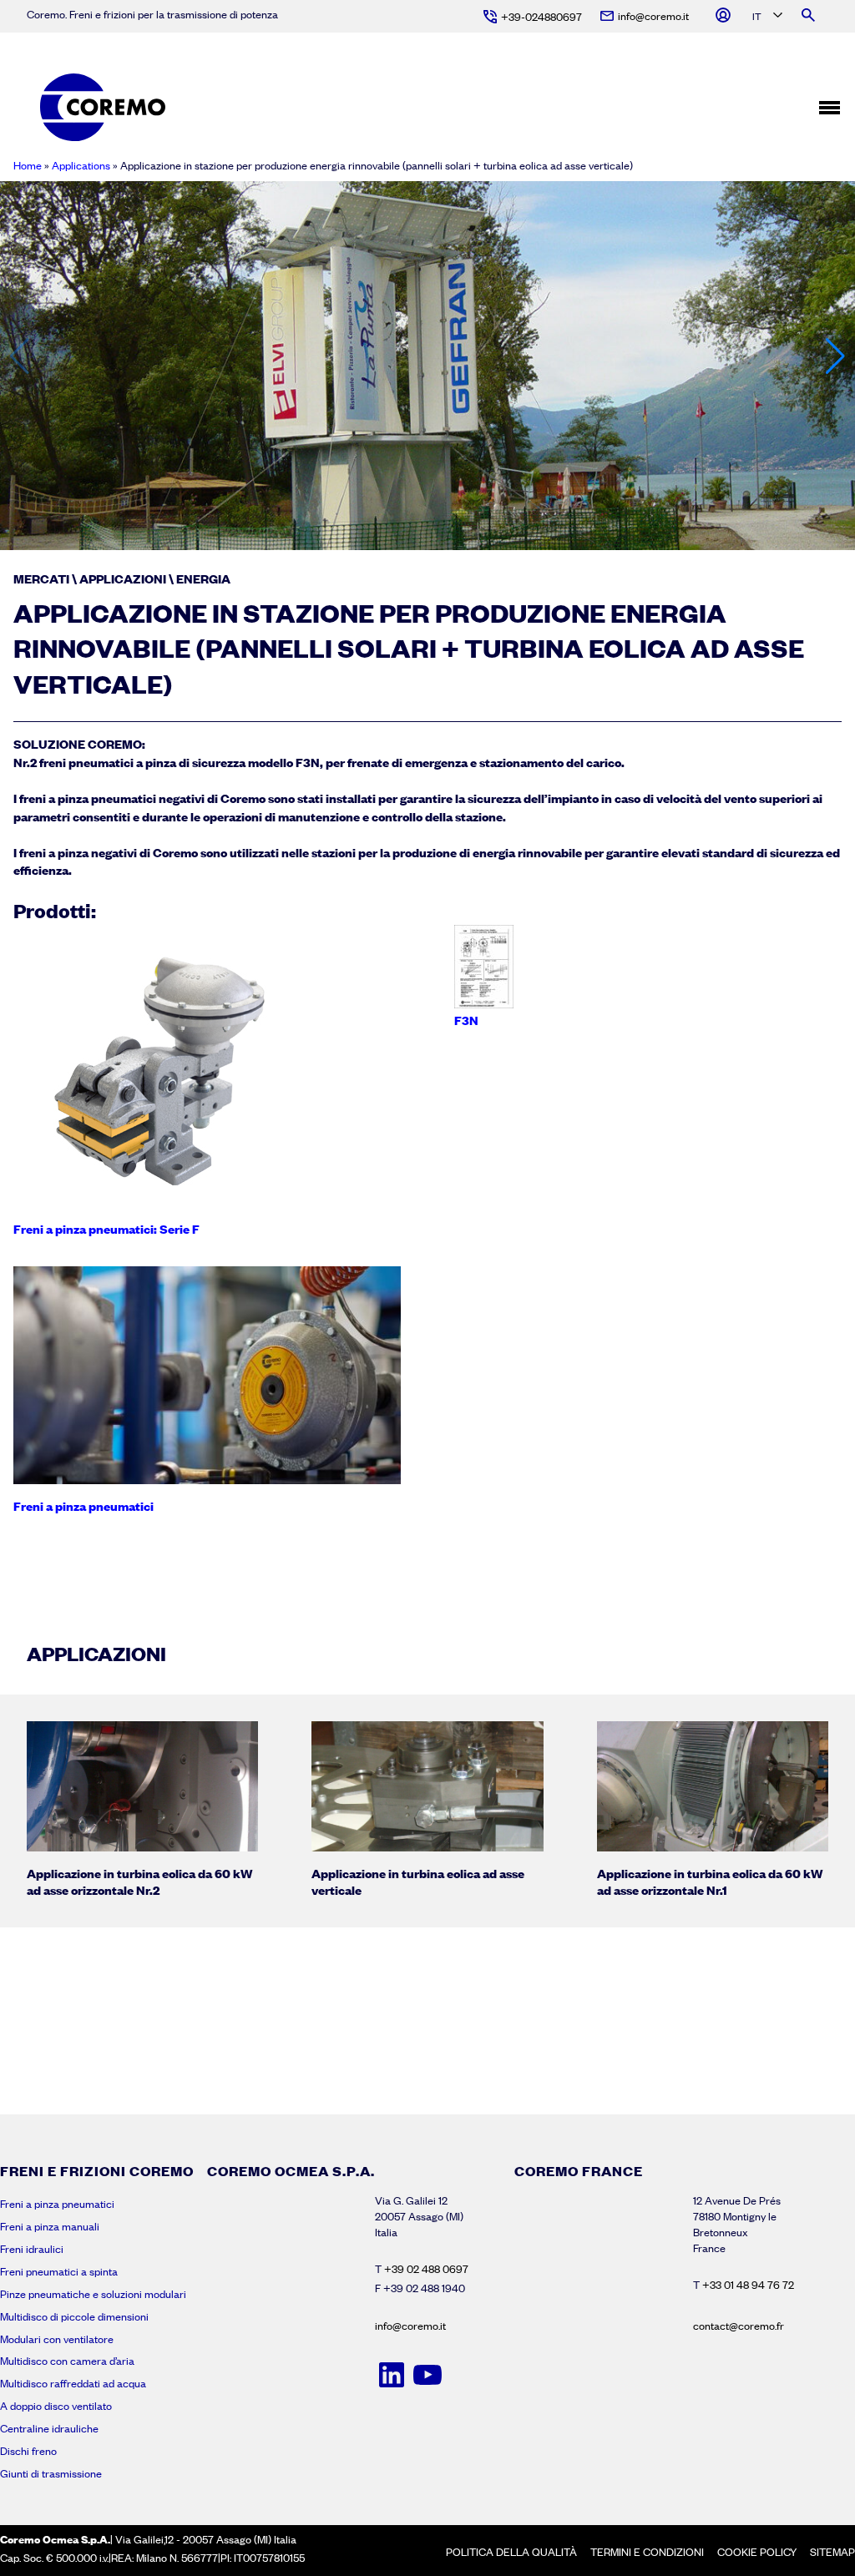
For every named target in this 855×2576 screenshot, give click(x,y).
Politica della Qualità (511, 2552)
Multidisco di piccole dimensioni (74, 2316)
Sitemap (832, 2552)
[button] (835, 356)
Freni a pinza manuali (50, 2226)
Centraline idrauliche (49, 2428)
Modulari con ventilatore (57, 2339)
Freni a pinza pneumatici (57, 2204)
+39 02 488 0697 (426, 2269)
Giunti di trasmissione (51, 2473)
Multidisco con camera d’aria (67, 2361)
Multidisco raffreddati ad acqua (73, 2383)
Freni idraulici (32, 2249)
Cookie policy (757, 2552)
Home (28, 165)
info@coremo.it (410, 2326)
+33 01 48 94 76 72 (748, 2285)
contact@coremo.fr (739, 2326)
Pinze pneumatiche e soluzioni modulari (93, 2294)
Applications (81, 165)
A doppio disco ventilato (56, 2406)
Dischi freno (28, 2451)
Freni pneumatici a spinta (59, 2271)
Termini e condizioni (647, 2552)
